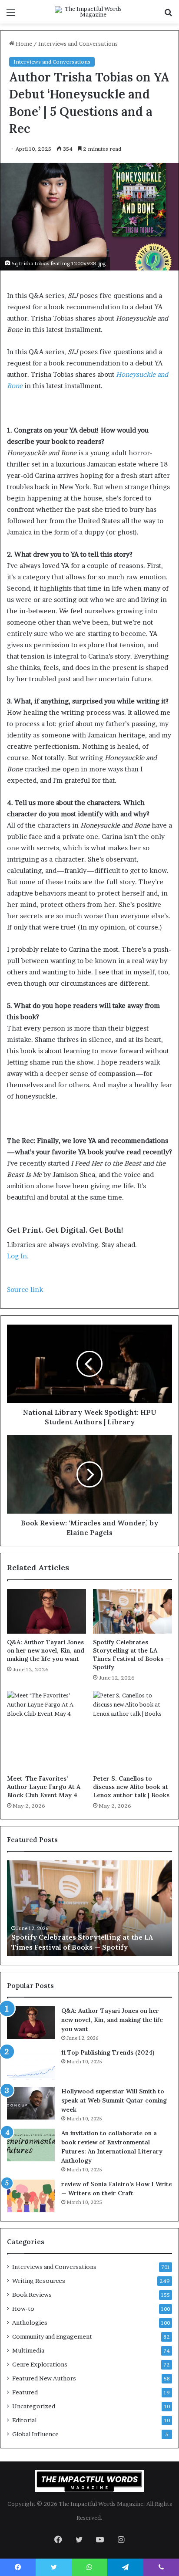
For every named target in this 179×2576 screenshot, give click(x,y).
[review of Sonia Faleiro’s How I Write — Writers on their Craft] (31, 2196)
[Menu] (11, 15)
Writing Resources (39, 2281)
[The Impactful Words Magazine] (89, 12)
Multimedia (28, 2350)
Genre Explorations (40, 2364)
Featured (25, 2392)
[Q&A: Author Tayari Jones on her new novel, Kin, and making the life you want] (46, 1611)
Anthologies (30, 2322)
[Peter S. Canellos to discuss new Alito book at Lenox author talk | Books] (133, 1731)
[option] (89, 1908)
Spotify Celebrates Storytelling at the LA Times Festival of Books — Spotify (132, 1655)
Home (23, 44)
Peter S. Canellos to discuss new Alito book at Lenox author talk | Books (131, 1787)
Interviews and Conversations (78, 44)
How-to (23, 2309)
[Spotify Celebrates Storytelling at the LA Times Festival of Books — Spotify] (133, 1611)
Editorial (24, 2420)
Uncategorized (34, 2406)
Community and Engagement (52, 2336)
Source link (25, 1290)
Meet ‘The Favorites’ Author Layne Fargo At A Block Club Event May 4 (44, 1787)
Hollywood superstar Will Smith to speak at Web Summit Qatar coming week (114, 2100)
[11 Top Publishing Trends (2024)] (31, 2064)
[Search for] (168, 15)
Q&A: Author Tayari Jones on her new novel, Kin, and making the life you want (46, 1650)
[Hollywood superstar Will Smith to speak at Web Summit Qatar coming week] (31, 2103)
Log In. (18, 1256)
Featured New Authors (44, 2378)
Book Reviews (32, 2295)
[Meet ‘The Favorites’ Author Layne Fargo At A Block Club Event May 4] (46, 1731)
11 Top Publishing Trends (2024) (108, 2052)
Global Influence (35, 2434)
